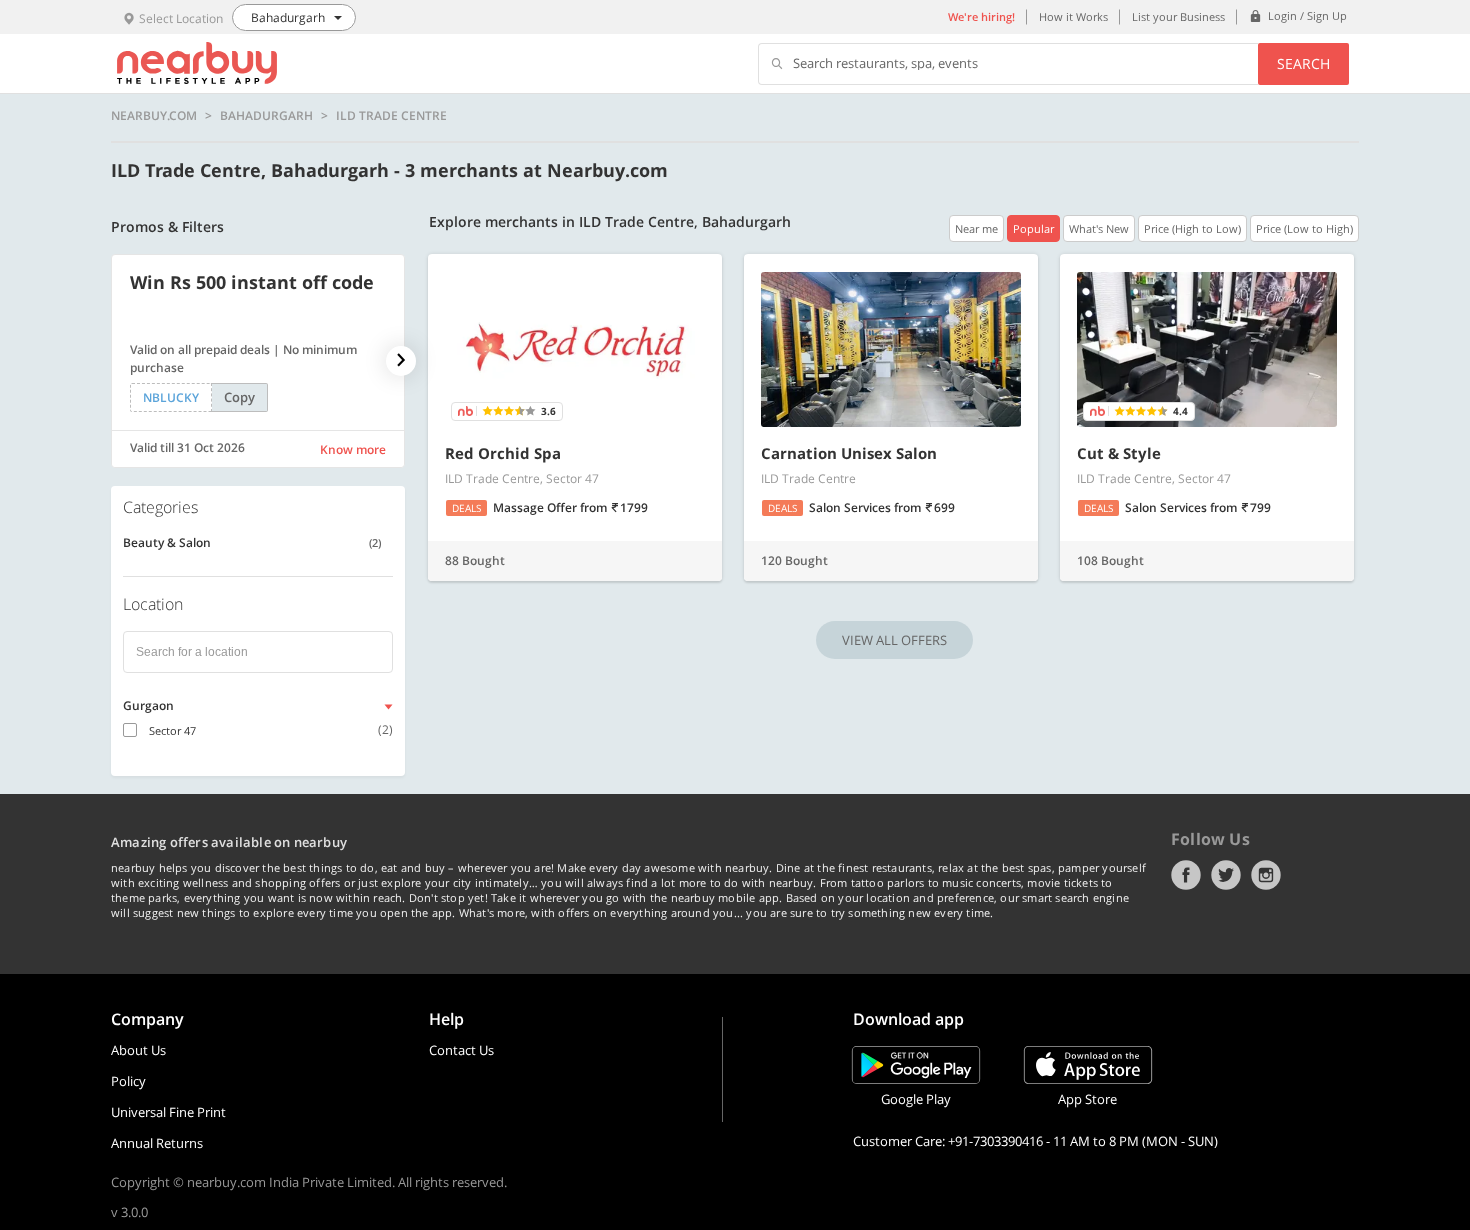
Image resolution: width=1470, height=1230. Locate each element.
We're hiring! (981, 16)
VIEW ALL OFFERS (894, 640)
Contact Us (461, 1050)
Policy (128, 1081)
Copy (239, 397)
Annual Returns (157, 1143)
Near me (976, 228)
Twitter (1226, 875)
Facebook (1186, 875)
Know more (353, 449)
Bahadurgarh (266, 116)
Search (1303, 63)
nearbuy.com (154, 116)
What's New (1099, 228)
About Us (138, 1050)
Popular (1033, 228)
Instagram (1266, 875)
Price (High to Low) (1192, 228)
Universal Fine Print (168, 1112)
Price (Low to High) (1304, 228)
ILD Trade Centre (391, 116)
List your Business (1178, 16)
